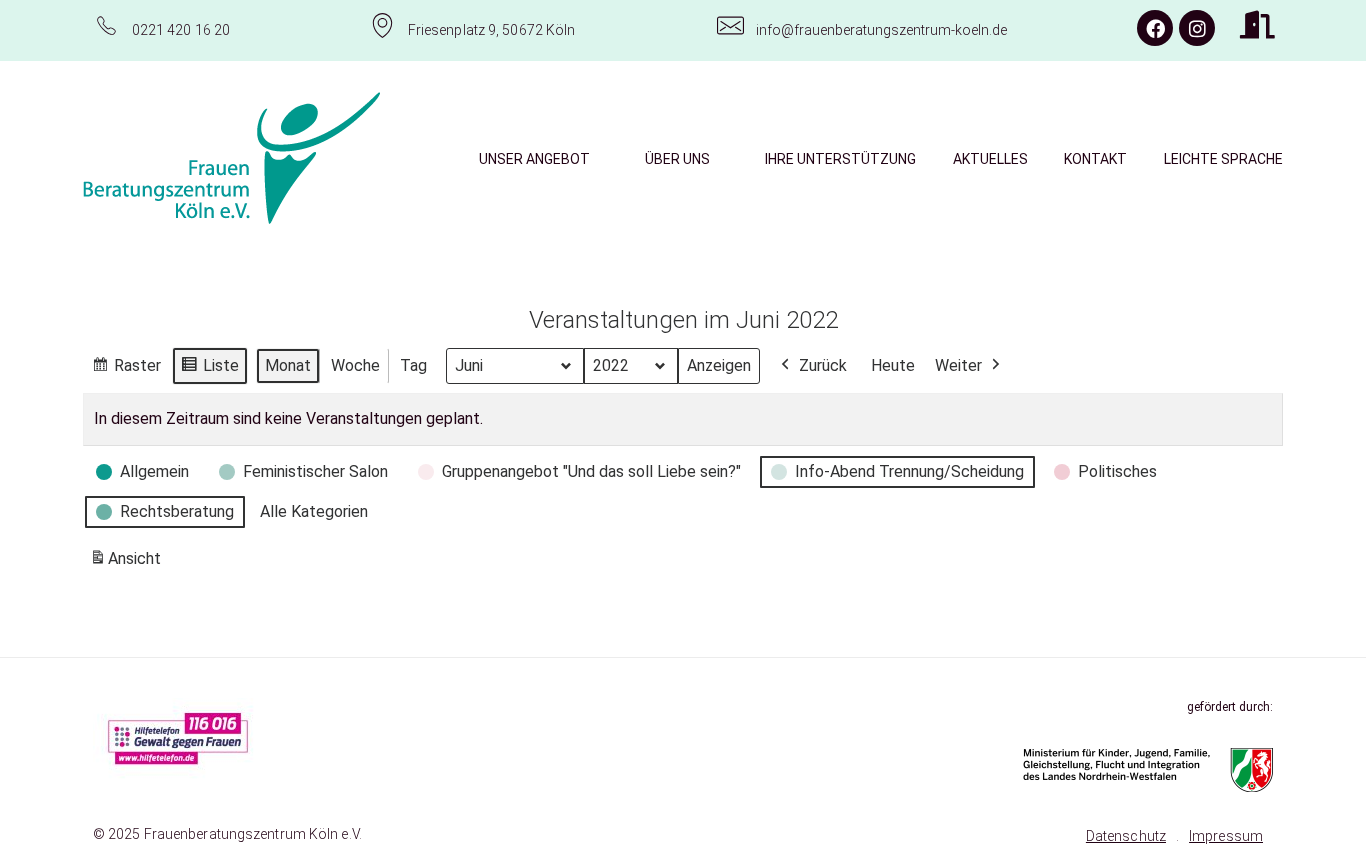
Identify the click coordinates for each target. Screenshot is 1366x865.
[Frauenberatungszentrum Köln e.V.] (232, 158)
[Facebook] (1155, 28)
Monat (288, 365)
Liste (209, 370)
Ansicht (128, 564)
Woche (355, 365)
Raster (126, 370)
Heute (893, 365)
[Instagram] (1197, 28)
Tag (413, 365)
